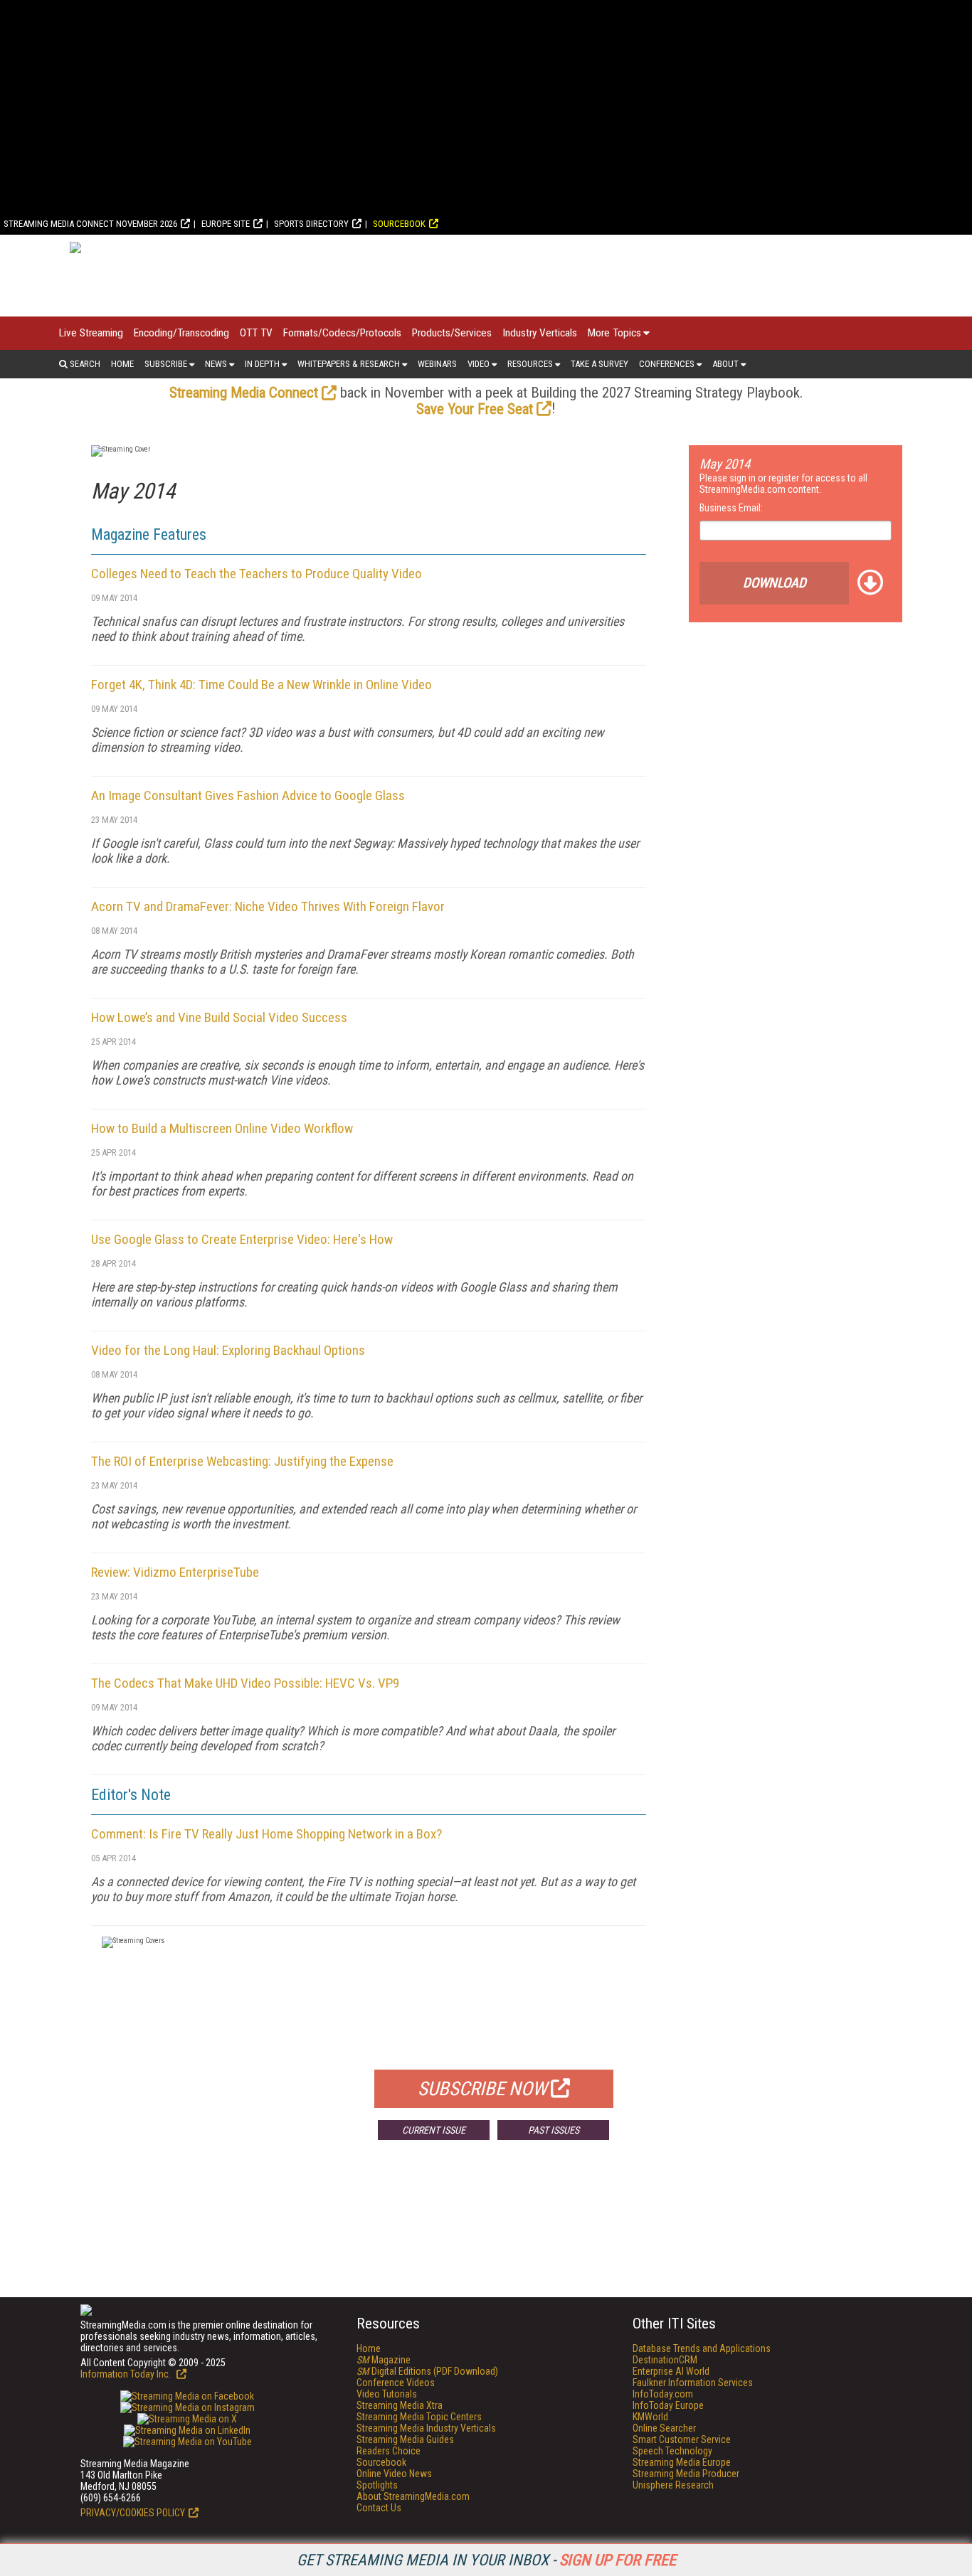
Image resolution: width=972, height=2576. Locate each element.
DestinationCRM (665, 2360)
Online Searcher (664, 2428)
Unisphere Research (673, 2485)
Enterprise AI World (671, 2371)
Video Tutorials (387, 2394)
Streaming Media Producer (686, 2474)
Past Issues (554, 2130)
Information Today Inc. (127, 2374)
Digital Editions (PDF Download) (427, 2371)
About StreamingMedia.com (413, 2496)
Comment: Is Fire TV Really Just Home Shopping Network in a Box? (266, 1834)
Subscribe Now (482, 2089)
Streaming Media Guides (405, 2439)
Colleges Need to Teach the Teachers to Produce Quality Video (257, 574)
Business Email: (731, 508)
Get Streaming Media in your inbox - (486, 2560)
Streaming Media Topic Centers (419, 2417)
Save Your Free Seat (475, 409)
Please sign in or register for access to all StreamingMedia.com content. (783, 484)
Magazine (384, 2360)
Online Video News (394, 2474)
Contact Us (379, 2508)
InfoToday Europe (668, 2405)
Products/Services (452, 333)
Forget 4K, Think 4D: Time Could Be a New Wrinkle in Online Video (262, 685)
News (216, 364)
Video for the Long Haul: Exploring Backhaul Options (228, 1350)
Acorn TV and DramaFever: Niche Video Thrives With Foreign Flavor (268, 906)
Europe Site (226, 224)
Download (775, 583)
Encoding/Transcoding (181, 333)
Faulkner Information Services (693, 2383)
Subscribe (166, 364)
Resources (530, 364)
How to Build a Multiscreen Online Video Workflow (222, 1128)
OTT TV (256, 333)
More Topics (614, 333)
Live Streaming (91, 333)
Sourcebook (399, 224)
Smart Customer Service (682, 2439)
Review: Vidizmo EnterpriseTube (175, 1572)
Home (122, 364)
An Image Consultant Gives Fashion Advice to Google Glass (248, 795)
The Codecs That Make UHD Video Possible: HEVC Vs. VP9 (245, 1683)
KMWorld (650, 2417)
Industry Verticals (540, 333)
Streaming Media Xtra (400, 2405)
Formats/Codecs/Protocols (342, 333)
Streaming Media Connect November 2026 (90, 224)
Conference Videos (396, 2383)
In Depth (262, 364)
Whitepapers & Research (349, 364)
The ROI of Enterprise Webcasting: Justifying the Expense (242, 1461)
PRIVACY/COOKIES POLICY (133, 2513)
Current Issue (434, 2130)
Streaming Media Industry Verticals (426, 2428)
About (725, 364)
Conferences (667, 364)
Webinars (437, 364)
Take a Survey (599, 364)
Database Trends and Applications (702, 2348)
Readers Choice (389, 2451)
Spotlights (377, 2485)
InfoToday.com (663, 2394)
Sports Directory (311, 224)
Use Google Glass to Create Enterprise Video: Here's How (242, 1239)
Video (479, 364)
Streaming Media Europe (682, 2462)
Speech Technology (672, 2451)
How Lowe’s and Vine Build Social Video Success (219, 1017)
